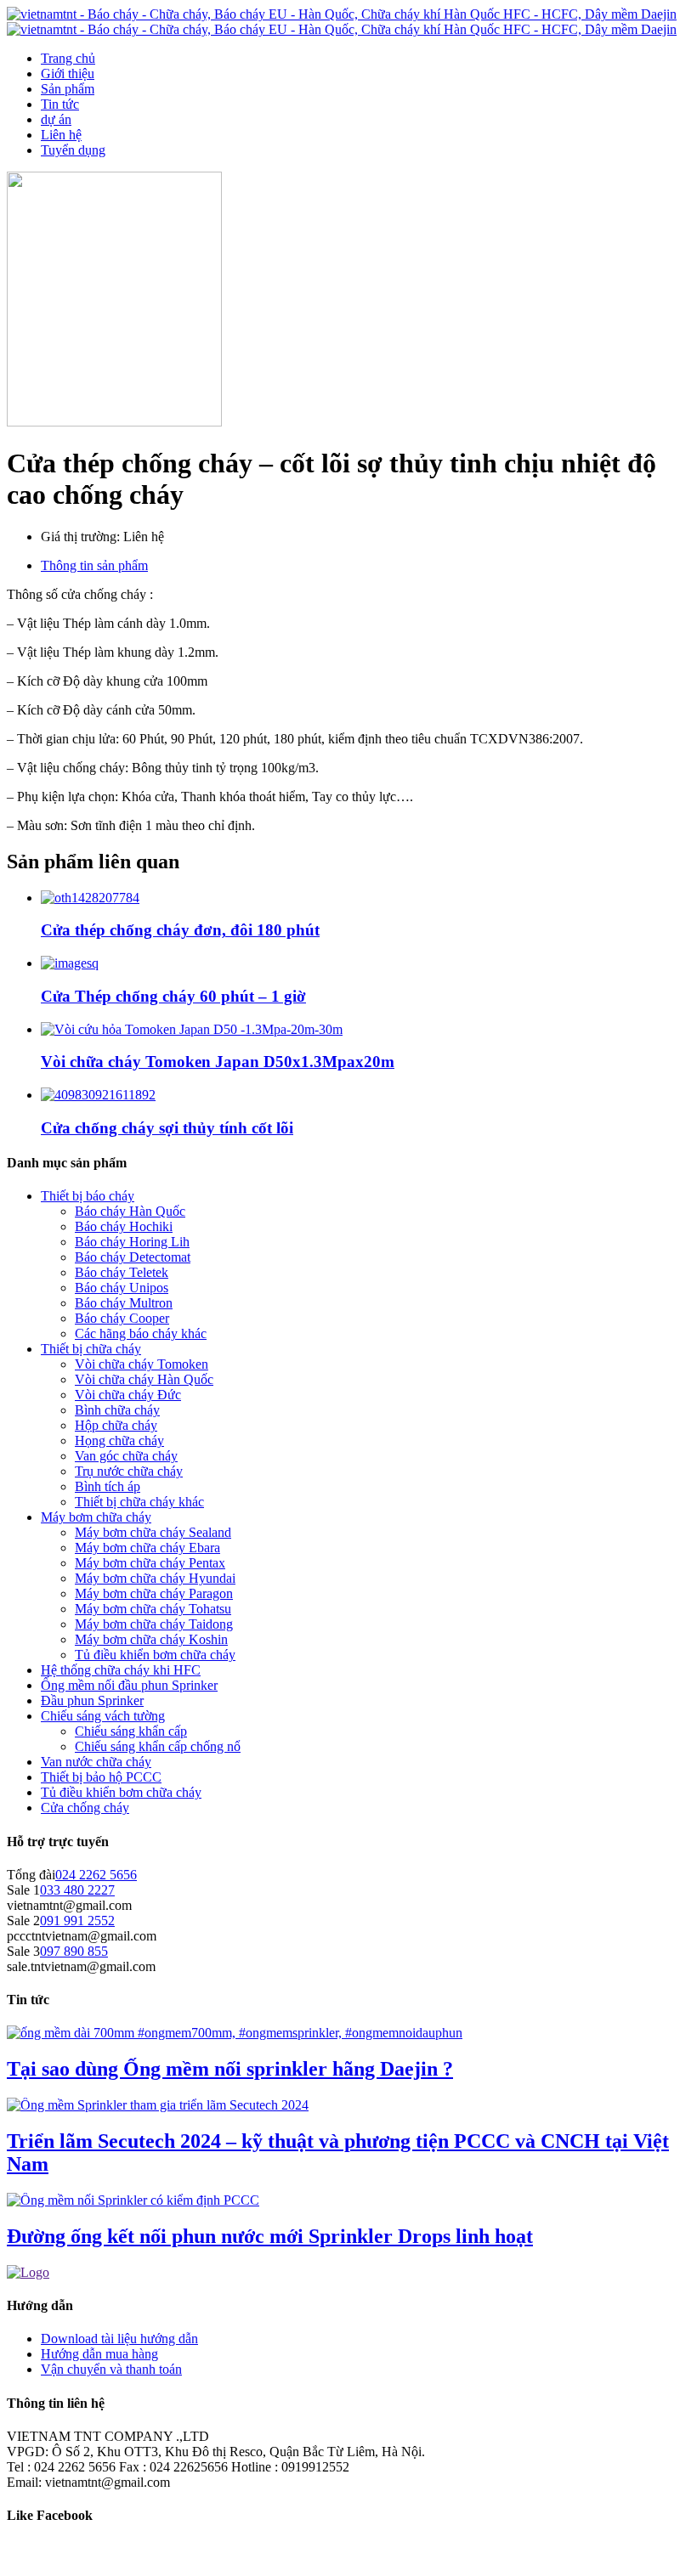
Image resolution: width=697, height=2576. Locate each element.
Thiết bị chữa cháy (91, 1349)
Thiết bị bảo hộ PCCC (101, 1777)
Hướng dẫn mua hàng (99, 2354)
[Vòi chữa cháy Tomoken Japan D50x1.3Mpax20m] (192, 1029)
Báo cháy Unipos (122, 1288)
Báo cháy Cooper (122, 1318)
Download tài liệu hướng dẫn (119, 2339)
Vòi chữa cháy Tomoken (142, 1364)
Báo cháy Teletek (122, 1272)
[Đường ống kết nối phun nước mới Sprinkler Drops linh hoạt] (133, 2200)
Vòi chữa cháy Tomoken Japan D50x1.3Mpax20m (218, 1062)
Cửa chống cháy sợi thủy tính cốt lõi (167, 1128)
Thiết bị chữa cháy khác (139, 1502)
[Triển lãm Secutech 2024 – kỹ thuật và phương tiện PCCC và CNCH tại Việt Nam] (158, 2105)
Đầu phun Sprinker (92, 1700)
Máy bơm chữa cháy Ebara (147, 1548)
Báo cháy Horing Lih (132, 1242)
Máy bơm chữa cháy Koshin (151, 1639)
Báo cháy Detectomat (133, 1257)
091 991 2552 (77, 1921)
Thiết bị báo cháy (88, 1196)
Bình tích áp (108, 1486)
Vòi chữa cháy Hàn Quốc (144, 1379)
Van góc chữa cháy (126, 1456)
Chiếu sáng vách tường (103, 1716)
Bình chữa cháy (117, 1410)
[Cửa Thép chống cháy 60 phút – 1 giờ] (70, 963)
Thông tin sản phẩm (94, 565)
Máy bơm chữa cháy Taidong (154, 1624)
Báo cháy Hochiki (124, 1226)
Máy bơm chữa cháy (96, 1517)
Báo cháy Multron (124, 1303)
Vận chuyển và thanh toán (111, 2369)
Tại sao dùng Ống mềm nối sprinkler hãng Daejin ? (230, 2069)
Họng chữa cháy (119, 1441)
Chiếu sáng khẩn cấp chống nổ (158, 1746)
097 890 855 (74, 1951)
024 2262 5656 (96, 1875)
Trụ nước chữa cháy (129, 1471)
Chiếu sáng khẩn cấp (131, 1731)
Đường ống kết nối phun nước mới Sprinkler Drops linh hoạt (270, 2236)
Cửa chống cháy (85, 1808)
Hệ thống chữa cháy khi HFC (121, 1670)
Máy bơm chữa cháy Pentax (150, 1563)
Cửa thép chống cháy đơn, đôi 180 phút (180, 930)
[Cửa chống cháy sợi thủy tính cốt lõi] (98, 1095)
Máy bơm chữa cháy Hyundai (155, 1578)
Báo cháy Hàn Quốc (130, 1211)
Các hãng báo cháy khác (141, 1333)
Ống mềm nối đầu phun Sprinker (129, 1685)
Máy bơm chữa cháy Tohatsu (153, 1609)
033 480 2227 (77, 1890)
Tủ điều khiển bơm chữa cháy (155, 1655)
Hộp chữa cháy (116, 1425)
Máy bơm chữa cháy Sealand (153, 1532)
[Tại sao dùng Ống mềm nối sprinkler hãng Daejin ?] (235, 2033)
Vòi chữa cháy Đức (128, 1395)
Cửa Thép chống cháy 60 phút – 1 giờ (173, 996)
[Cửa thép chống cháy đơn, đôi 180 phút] (90, 898)
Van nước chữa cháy (96, 1762)
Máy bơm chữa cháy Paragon (154, 1593)
